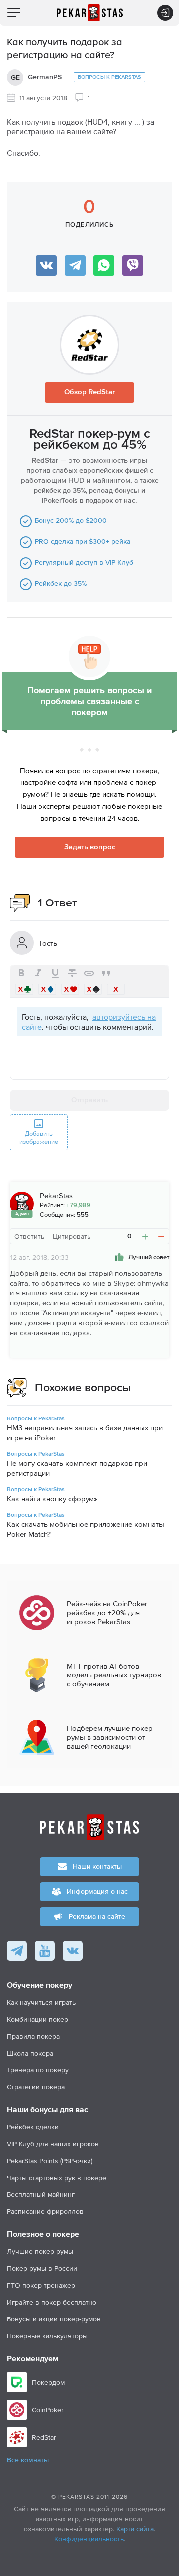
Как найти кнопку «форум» (52, 1498)
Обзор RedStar (89, 392)
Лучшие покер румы (40, 2251)
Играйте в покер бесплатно (52, 2302)
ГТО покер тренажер (41, 2285)
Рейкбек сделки (33, 2127)
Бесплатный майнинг (41, 2194)
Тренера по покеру (38, 2070)
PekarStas (56, 1196)
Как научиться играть (41, 2002)
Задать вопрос (90, 847)
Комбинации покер (38, 2019)
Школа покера (30, 2053)
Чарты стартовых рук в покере (57, 2178)
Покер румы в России (42, 2268)
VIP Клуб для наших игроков (53, 2144)
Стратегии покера (36, 2087)
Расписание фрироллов (45, 2211)
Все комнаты (28, 2460)
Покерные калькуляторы (47, 2336)
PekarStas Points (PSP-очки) (50, 2161)
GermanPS (45, 77)
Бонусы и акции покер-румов (54, 2319)
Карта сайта (135, 2529)
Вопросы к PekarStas (109, 77)
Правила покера (33, 2036)
